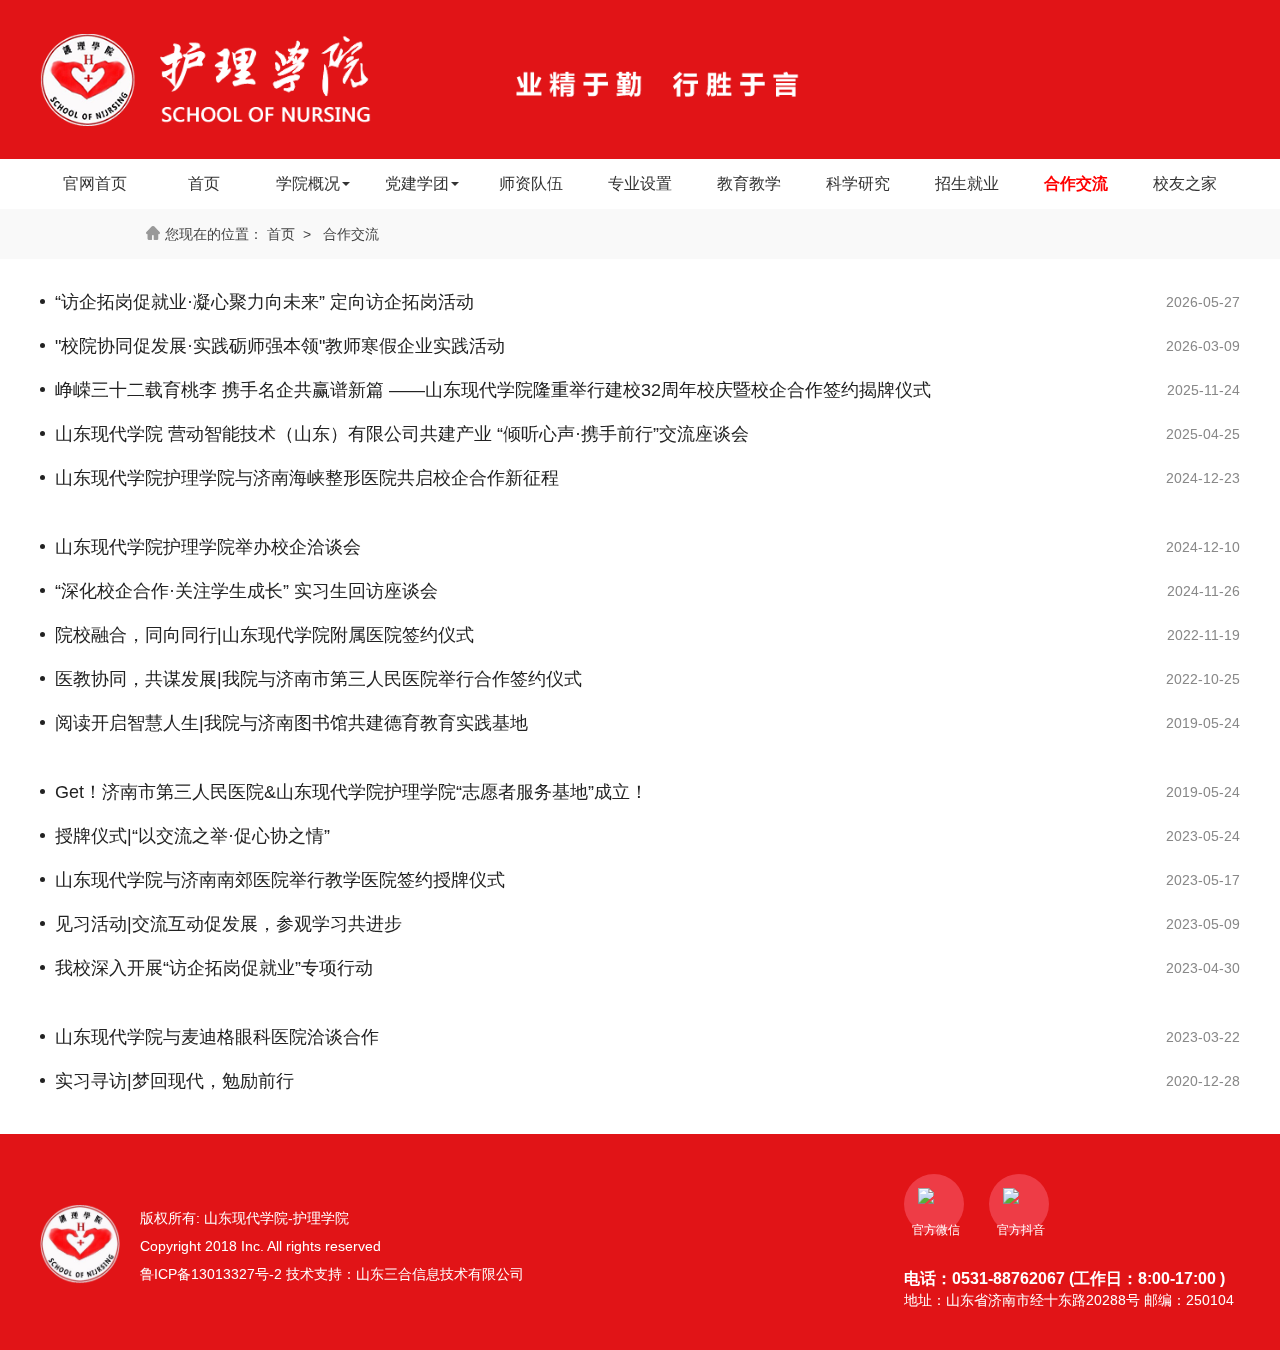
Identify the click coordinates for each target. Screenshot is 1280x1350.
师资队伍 (531, 183)
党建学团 (417, 183)
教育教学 (749, 183)
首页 (204, 183)
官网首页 (95, 183)
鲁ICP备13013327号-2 (213, 1274)
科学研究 (858, 183)
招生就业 (967, 183)
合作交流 (1076, 183)
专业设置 (640, 183)
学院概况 (308, 183)
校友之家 (1185, 183)
